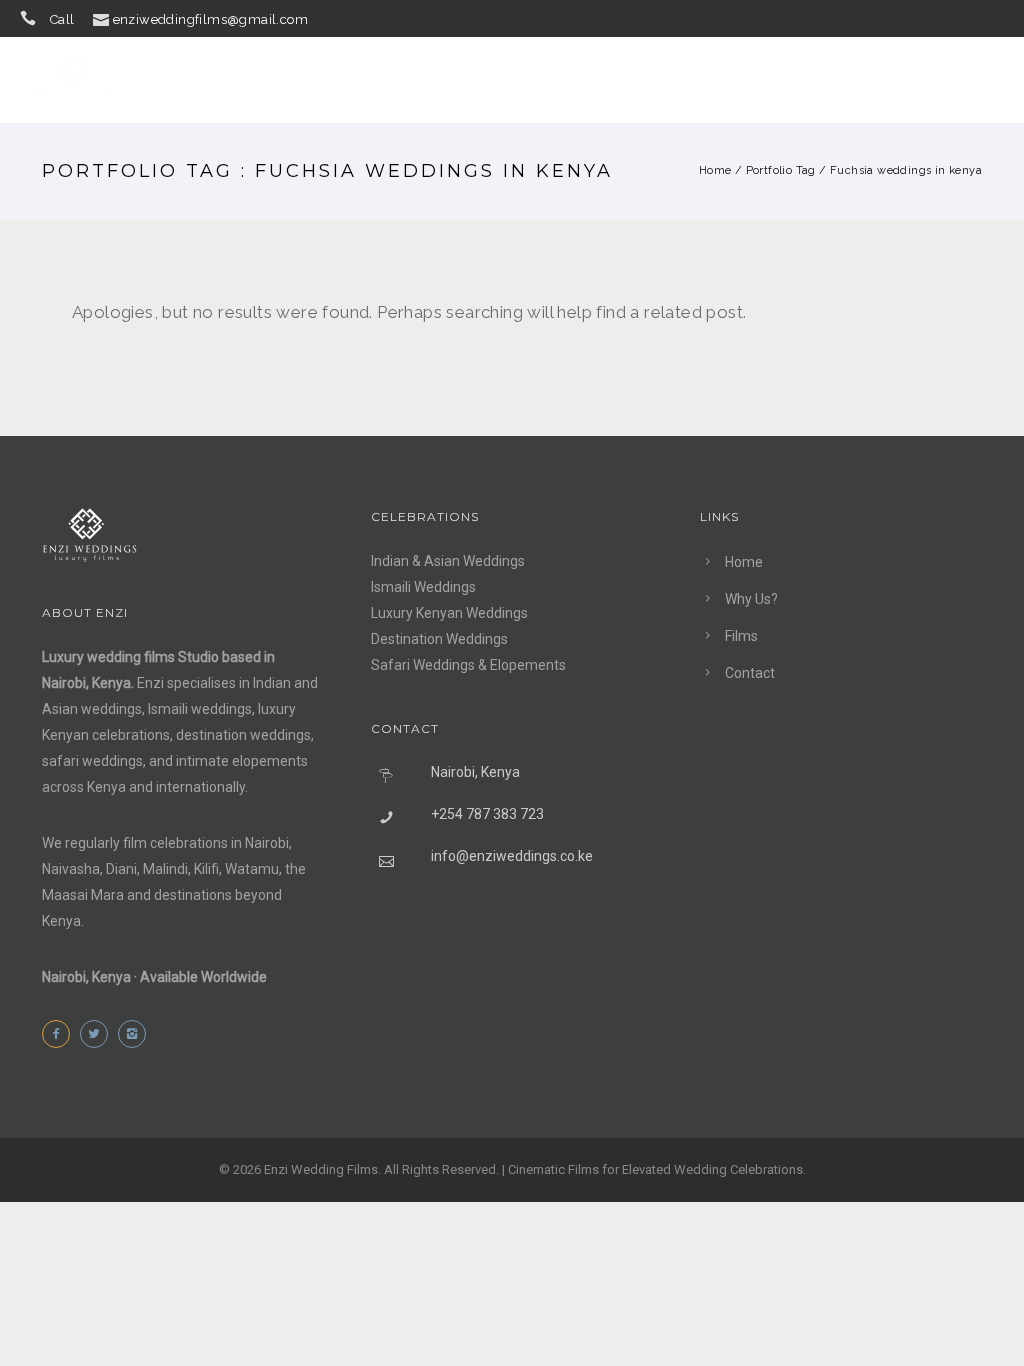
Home (607, 80)
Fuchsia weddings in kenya (906, 170)
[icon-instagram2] (137, 1034)
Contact (894, 80)
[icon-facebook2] (61, 1034)
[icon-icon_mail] (101, 18)
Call (62, 19)
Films (797, 80)
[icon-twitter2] (99, 1034)
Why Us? (702, 80)
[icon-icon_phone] (33, 18)
